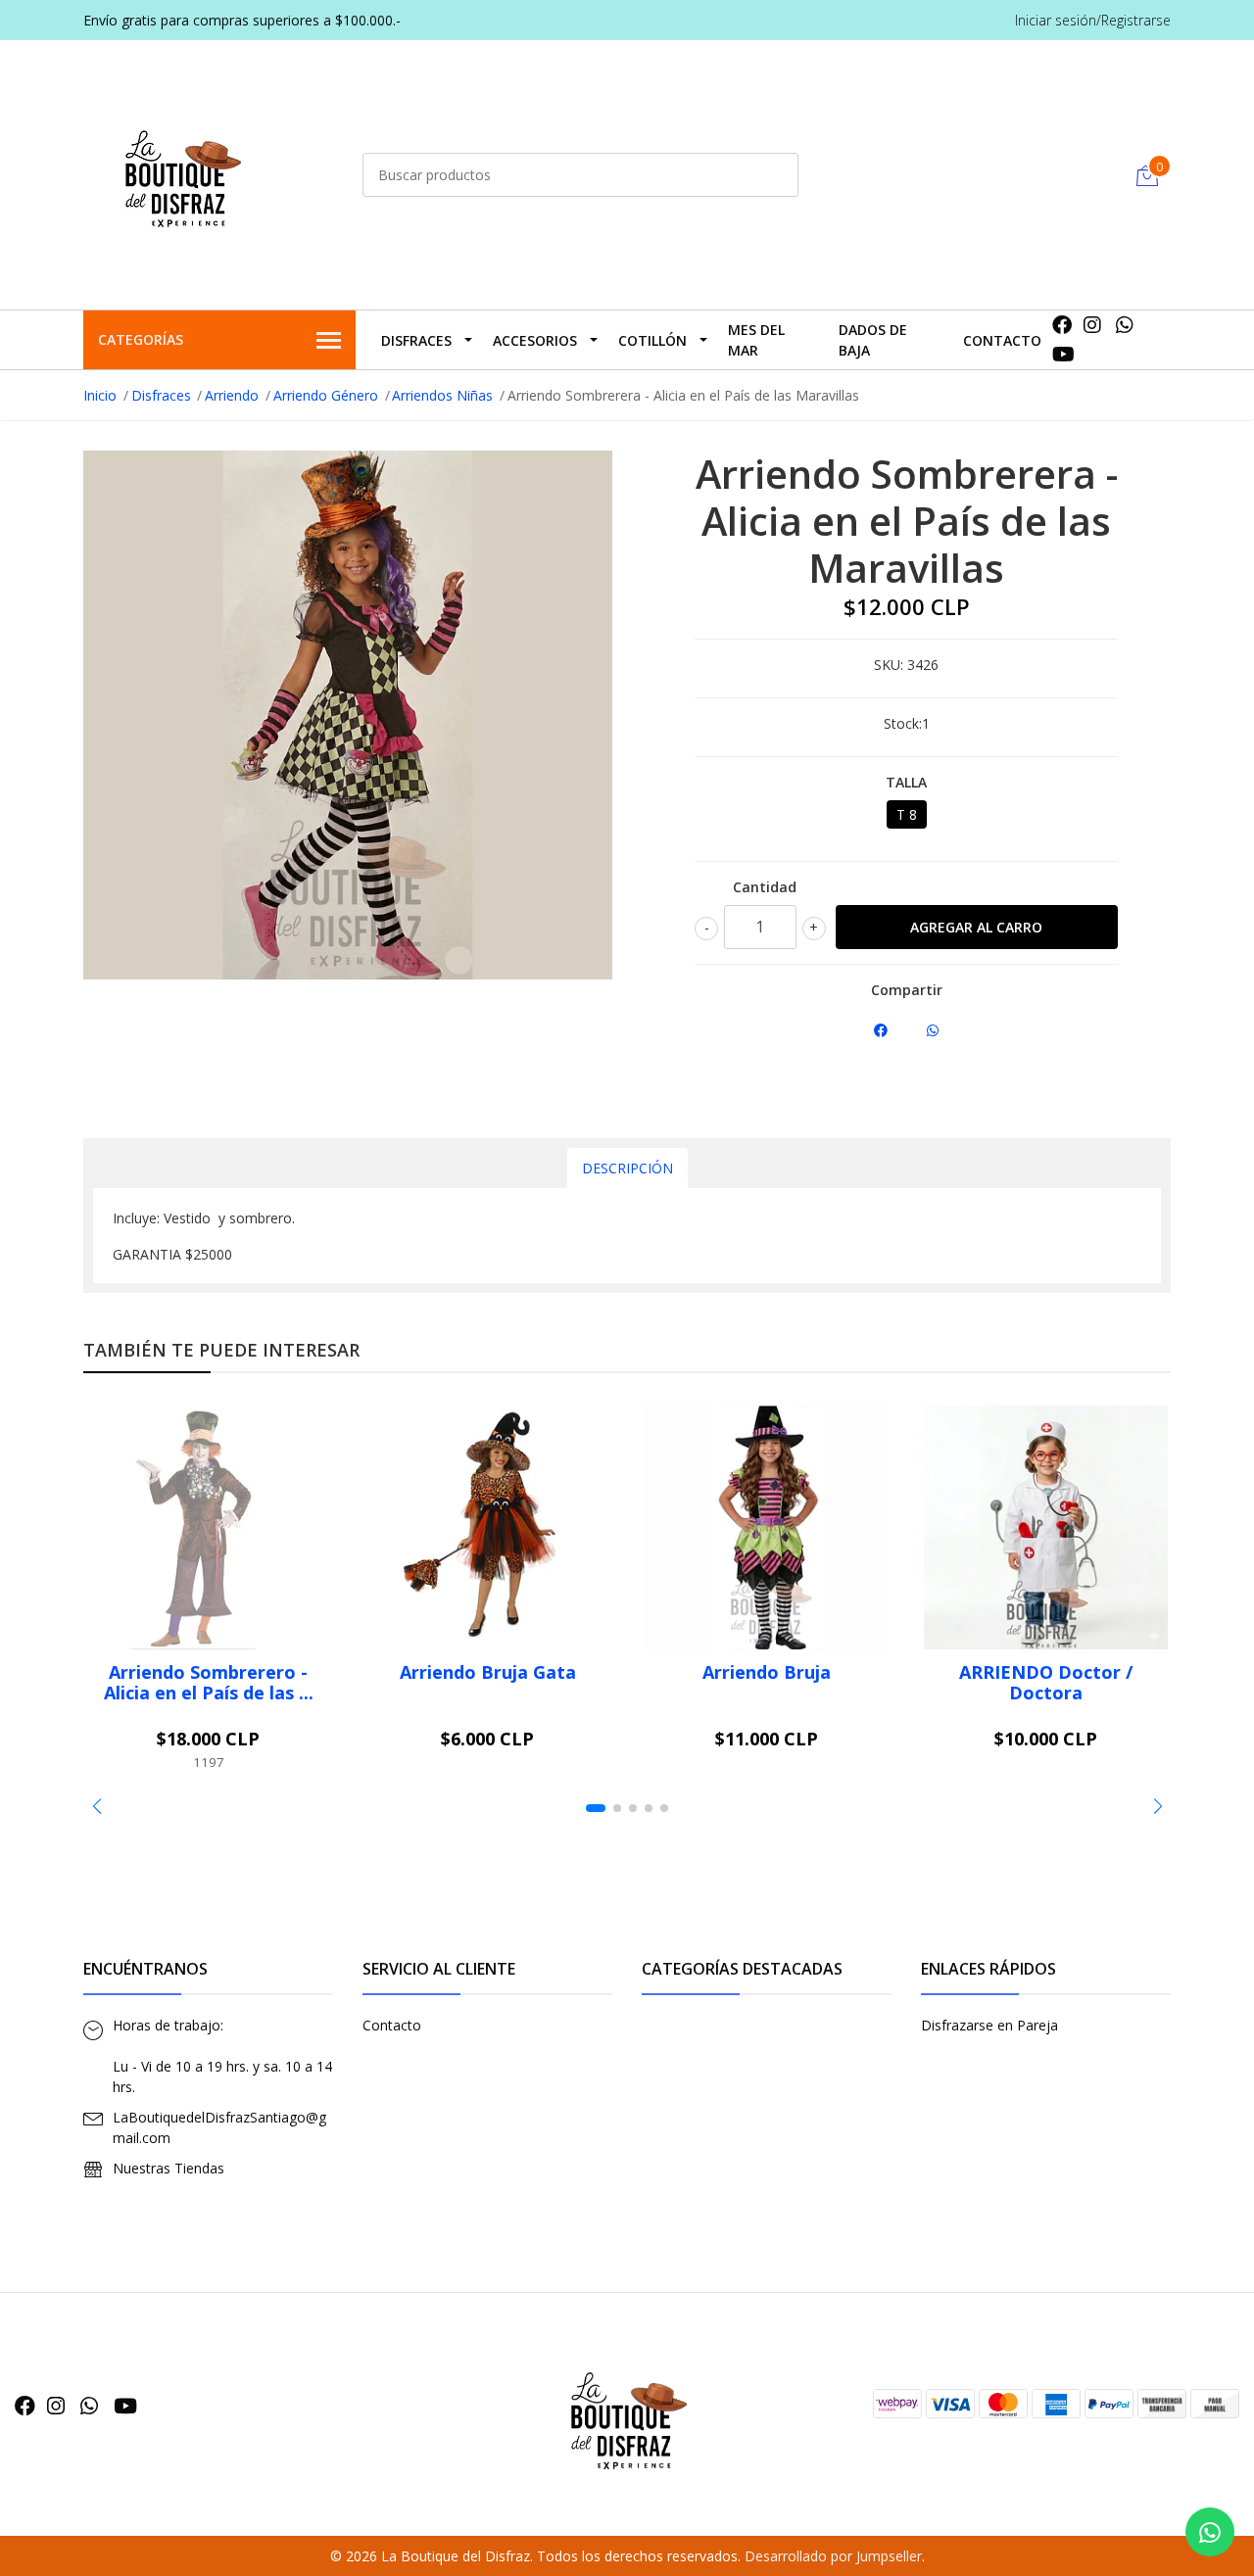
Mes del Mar (756, 340)
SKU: (889, 665)
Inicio (100, 395)
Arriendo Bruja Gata (488, 1672)
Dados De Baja (873, 340)
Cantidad (765, 887)
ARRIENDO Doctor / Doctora (1046, 1683)
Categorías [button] (141, 339)
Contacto (1002, 340)
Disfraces (416, 340)
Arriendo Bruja (767, 1672)
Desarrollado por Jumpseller (833, 2556)
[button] (96, 1806)
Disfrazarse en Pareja (989, 2025)
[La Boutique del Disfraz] (181, 172)
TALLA (906, 782)
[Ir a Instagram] (1092, 325)
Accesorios (535, 340)
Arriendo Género (326, 395)
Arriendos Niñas (442, 395)
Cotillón (652, 340)
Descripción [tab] (627, 1168)
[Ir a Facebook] (1062, 325)
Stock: (903, 723)
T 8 (907, 814)
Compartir (907, 990)
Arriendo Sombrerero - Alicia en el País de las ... (209, 1683)
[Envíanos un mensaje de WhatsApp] (1210, 2532)
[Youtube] (1063, 354)
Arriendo (232, 395)
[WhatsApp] (1125, 325)
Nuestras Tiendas (169, 2168)
